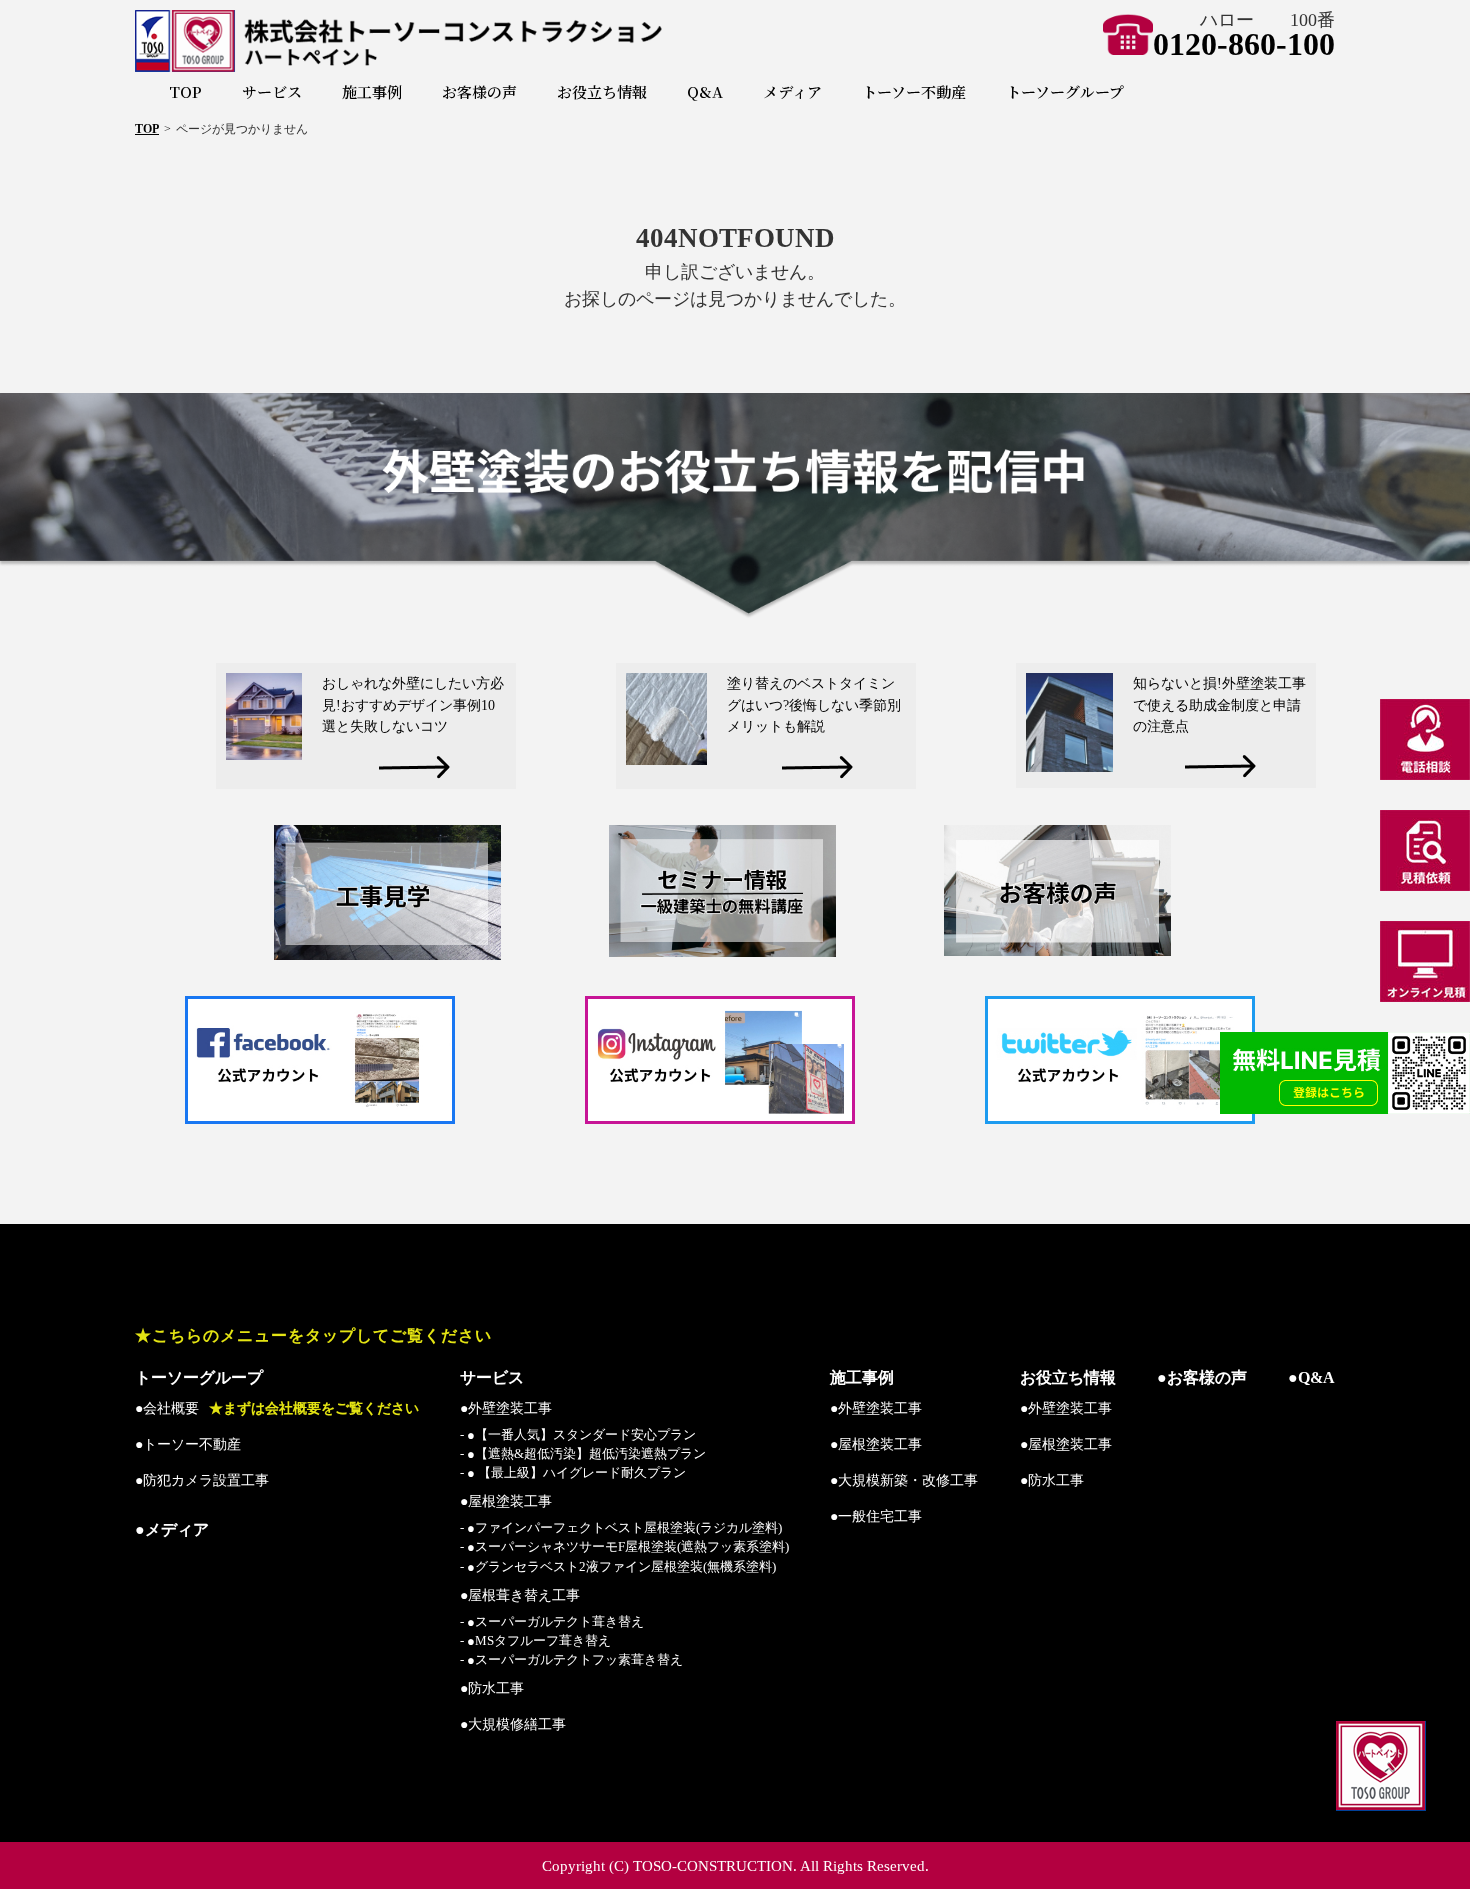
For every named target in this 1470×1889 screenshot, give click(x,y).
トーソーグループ (1065, 91)
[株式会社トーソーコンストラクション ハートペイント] (468, 41)
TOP (185, 91)
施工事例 (372, 91)
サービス (272, 91)
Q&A (705, 91)
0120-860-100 (1244, 44)
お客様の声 (479, 91)
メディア (792, 91)
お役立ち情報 (602, 91)
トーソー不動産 (914, 91)
